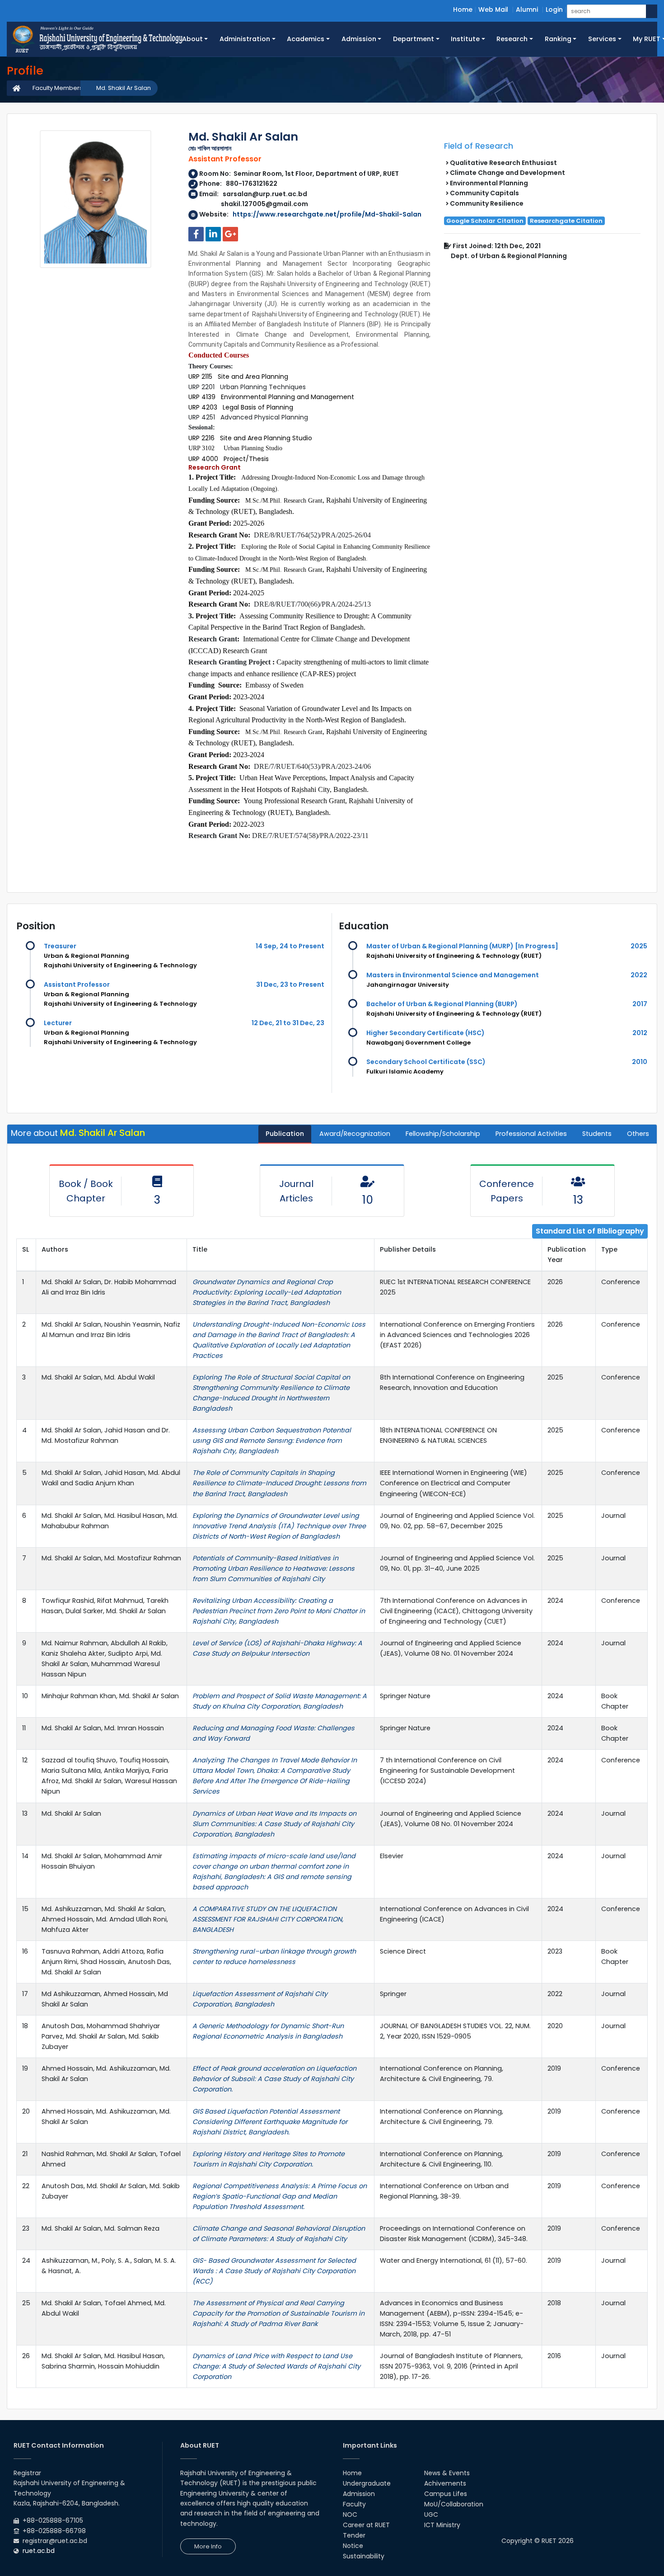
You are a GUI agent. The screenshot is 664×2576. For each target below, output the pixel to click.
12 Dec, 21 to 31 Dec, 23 (288, 1023)
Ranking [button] (558, 39)
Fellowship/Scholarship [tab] (443, 1134)
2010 (640, 1062)
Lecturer (58, 1023)
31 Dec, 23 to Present (290, 984)
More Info (208, 2546)
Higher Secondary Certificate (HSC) (426, 1033)
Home (463, 9)
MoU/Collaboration (454, 2504)
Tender (354, 2535)
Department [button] (414, 39)
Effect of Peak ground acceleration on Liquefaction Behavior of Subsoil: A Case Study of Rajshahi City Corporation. (274, 2079)
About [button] (192, 39)
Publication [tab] (285, 1134)
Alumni (527, 9)
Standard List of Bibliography (590, 1231)
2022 (639, 975)
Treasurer (60, 946)
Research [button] (512, 39)
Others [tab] (638, 1134)
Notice (353, 2546)
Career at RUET (366, 2525)
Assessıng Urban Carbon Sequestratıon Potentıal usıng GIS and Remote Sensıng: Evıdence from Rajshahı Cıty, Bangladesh (272, 1441)
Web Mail (493, 9)
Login (554, 9)
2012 (640, 1033)
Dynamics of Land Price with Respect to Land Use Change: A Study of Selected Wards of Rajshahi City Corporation (276, 2366)
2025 (639, 946)
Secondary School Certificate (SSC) (426, 1062)
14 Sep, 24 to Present (290, 946)
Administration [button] (245, 39)
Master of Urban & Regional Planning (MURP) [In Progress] (462, 946)
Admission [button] (359, 39)
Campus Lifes (446, 2494)
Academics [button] (306, 39)
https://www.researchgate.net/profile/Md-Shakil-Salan (327, 214)
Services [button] (602, 39)
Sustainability (364, 2556)
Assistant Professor (77, 984)
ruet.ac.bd (39, 2551)
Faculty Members (58, 88)
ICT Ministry (442, 2525)
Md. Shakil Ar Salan (124, 88)
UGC (431, 2515)
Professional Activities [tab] (531, 1134)
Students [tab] (597, 1134)
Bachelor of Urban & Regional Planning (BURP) (442, 1004)
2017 (640, 1004)
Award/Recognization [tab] (355, 1134)
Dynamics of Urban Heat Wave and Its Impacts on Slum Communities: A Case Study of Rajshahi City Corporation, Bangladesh (274, 1824)
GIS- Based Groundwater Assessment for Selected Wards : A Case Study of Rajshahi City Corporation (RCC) (274, 2271)
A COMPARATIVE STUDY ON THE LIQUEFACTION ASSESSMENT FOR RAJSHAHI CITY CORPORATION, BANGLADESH (268, 1919)
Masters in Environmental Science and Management (453, 975)
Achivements (445, 2483)
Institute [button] (465, 39)
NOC (350, 2515)
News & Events (447, 2473)
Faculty (354, 2504)
